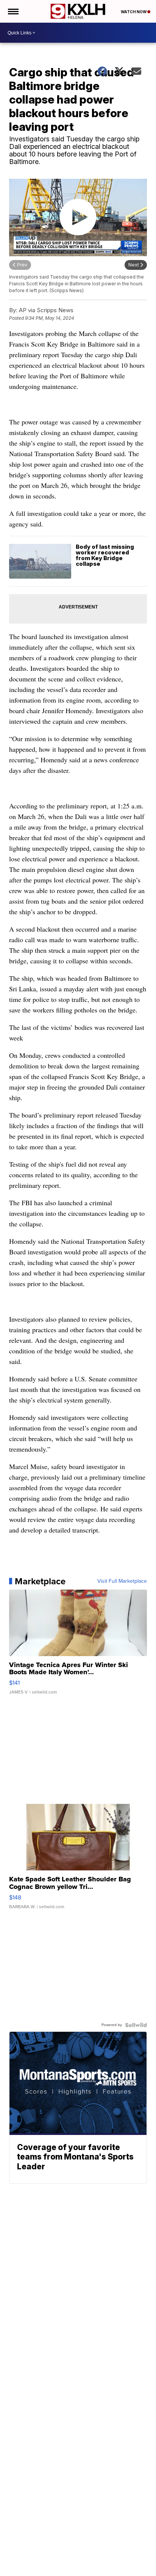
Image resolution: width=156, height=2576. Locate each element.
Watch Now (134, 12)
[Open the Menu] (13, 11)
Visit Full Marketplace (122, 1581)
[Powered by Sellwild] (136, 2025)
